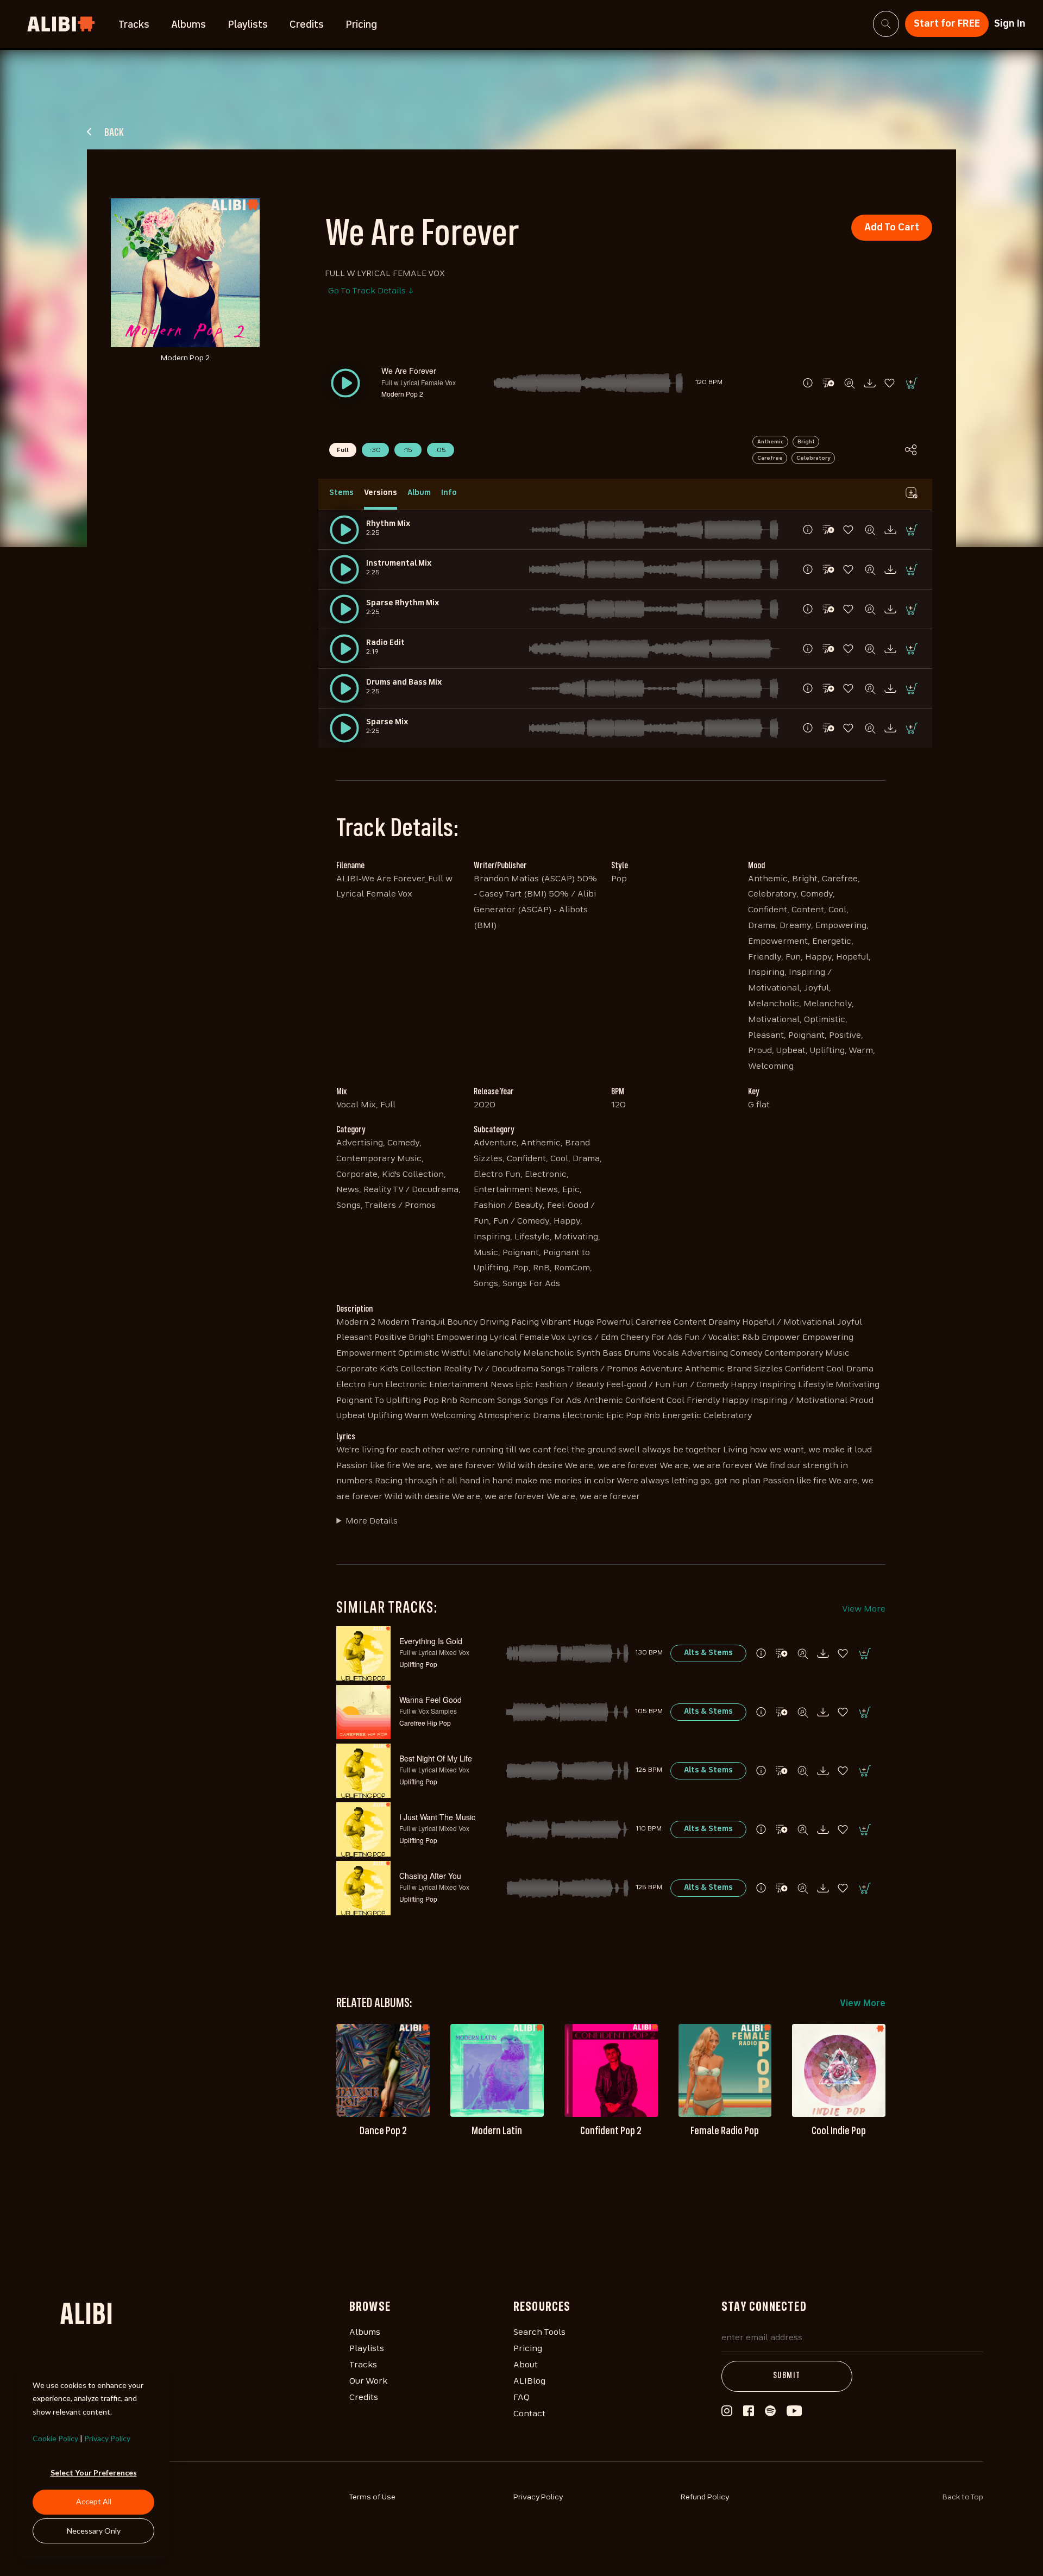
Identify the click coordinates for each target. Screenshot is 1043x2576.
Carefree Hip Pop (425, 1723)
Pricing (361, 25)
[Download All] (911, 493)
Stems (341, 493)
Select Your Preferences (94, 2472)
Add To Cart (892, 228)
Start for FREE (947, 24)
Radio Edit (385, 643)
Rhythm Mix (388, 524)
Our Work (368, 2381)
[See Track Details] (808, 383)
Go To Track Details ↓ (371, 291)
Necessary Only (94, 2531)
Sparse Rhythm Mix (403, 603)
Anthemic (771, 442)
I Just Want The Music (437, 1817)
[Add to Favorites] (890, 383)
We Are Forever (409, 371)
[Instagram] (727, 2414)
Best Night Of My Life (436, 1758)
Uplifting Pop (418, 1664)
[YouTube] (794, 2414)
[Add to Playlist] (828, 383)
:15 (408, 450)
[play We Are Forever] (344, 530)
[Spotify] (770, 2414)
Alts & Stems (708, 1653)
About (526, 2365)
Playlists (248, 25)
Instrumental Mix (399, 563)
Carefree (770, 458)
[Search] (886, 24)
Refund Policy (705, 2497)
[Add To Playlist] (782, 1653)
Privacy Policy (107, 2438)
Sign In (1010, 24)
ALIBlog (529, 2381)
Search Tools (539, 2333)
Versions (381, 493)
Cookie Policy (55, 2438)
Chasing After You (430, 1876)
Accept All (94, 2501)
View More (864, 1609)
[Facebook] (749, 2414)
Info (449, 493)
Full (343, 450)
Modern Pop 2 (402, 394)
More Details (372, 1521)
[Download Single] (870, 383)
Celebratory (813, 458)
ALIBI (86, 2316)
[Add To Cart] (911, 383)
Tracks (134, 25)
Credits (307, 25)
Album (419, 493)
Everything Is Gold (431, 1641)
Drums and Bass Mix (404, 682)
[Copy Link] (911, 450)
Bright (806, 442)
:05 (441, 450)
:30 (375, 450)
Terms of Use (372, 2497)
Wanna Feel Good (431, 1700)
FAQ (521, 2398)
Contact (529, 2414)
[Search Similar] (849, 383)
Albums (189, 25)
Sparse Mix (387, 722)
